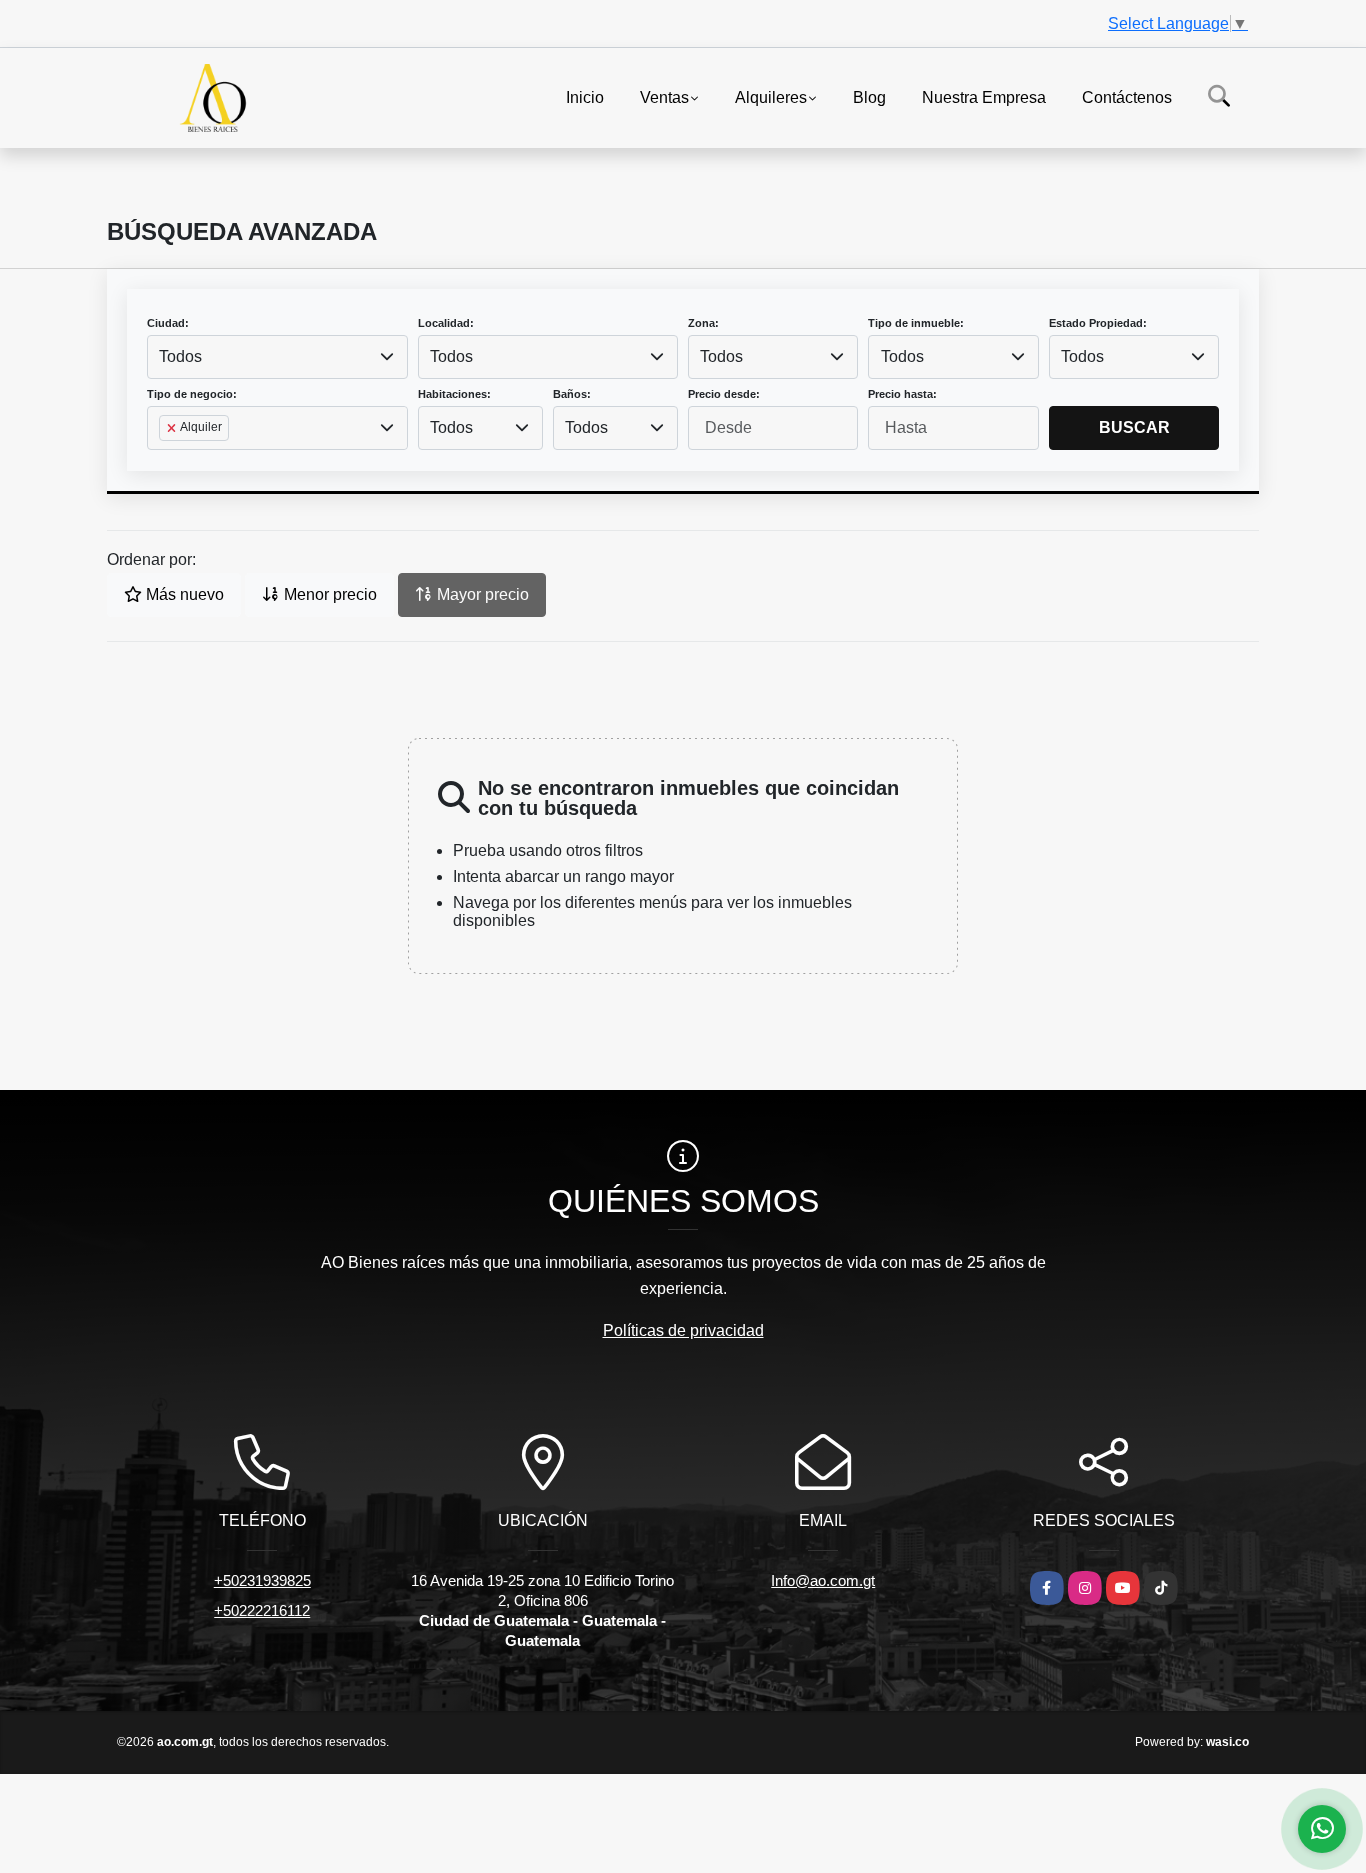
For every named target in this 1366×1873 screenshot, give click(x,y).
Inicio (585, 96)
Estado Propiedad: (1098, 323)
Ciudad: (168, 323)
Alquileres (771, 96)
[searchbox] (165, 460)
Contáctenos (1127, 96)
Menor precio (328, 594)
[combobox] (277, 357)
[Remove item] (173, 428)
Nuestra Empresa (984, 96)
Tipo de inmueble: (916, 323)
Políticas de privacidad (683, 1330)
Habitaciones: (454, 394)
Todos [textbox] (180, 356)
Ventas (664, 96)
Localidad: (446, 323)
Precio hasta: (902, 394)
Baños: (572, 394)
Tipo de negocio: (192, 394)
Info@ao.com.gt (823, 1580)
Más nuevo (183, 594)
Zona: (703, 323)
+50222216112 (262, 1610)
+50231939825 (262, 1580)
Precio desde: (724, 394)
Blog (869, 96)
